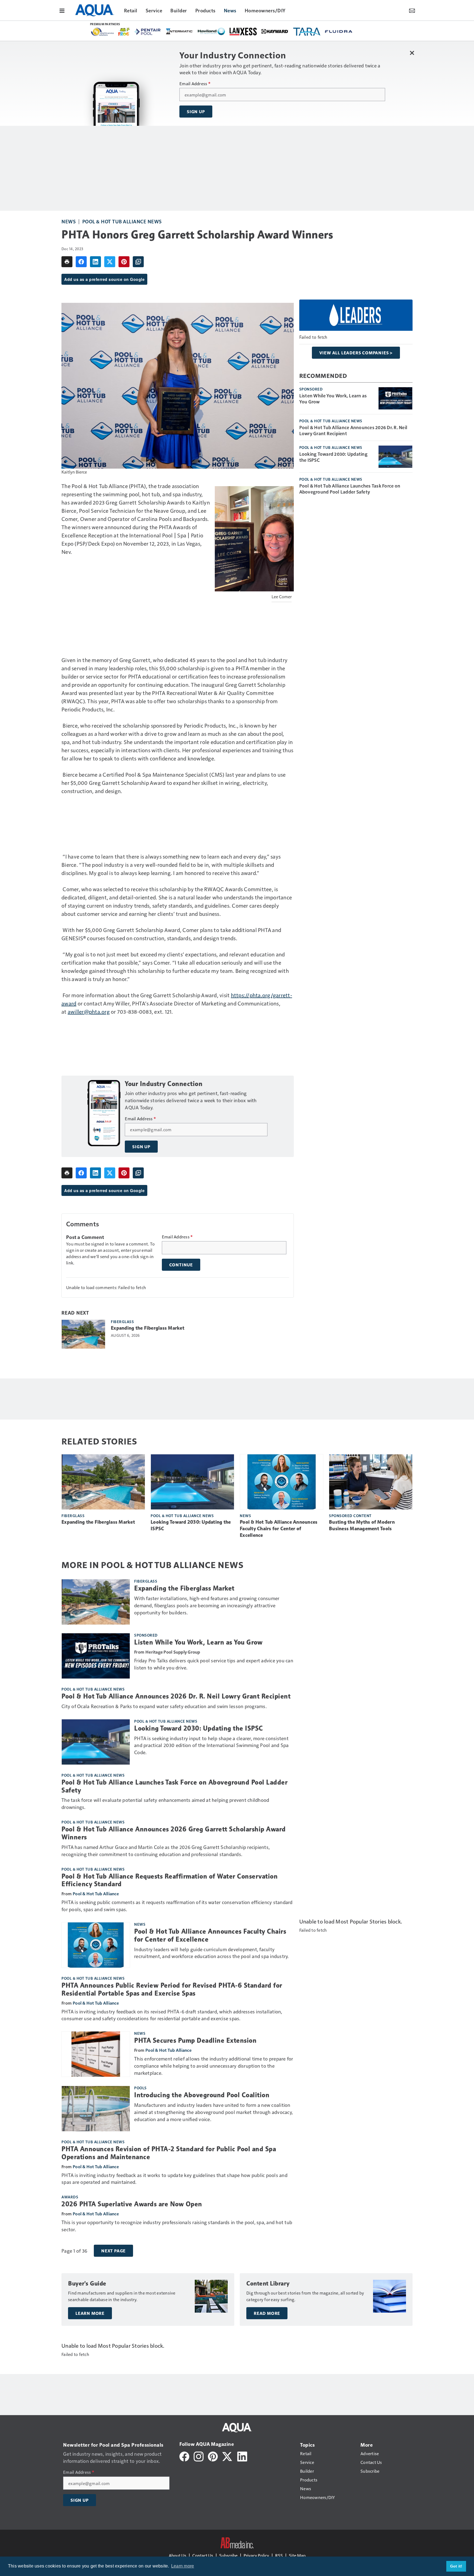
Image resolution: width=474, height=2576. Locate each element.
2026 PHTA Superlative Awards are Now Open (132, 2204)
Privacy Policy (256, 2555)
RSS (279, 2555)
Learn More (90, 2313)
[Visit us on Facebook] (184, 2456)
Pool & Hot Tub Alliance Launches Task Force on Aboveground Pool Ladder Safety (350, 489)
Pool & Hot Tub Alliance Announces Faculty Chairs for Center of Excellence (279, 1529)
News (69, 221)
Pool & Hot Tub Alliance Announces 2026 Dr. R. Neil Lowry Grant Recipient (353, 430)
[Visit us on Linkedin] (242, 2456)
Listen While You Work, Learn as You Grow (333, 398)
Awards (70, 2197)
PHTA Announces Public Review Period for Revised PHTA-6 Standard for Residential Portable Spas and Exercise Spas (172, 1989)
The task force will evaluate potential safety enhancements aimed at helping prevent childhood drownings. (165, 1803)
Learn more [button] (183, 2566)
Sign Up (196, 112)
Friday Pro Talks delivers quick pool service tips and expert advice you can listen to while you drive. (214, 1664)
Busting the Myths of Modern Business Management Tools (362, 1525)
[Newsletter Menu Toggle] (412, 10)
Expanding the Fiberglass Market (148, 1328)
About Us (177, 2555)
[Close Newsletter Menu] (412, 53)
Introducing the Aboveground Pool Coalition (202, 2095)
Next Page (113, 2251)
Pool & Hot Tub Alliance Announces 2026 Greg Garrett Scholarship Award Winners (174, 1833)
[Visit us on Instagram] (199, 2456)
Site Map (297, 2555)
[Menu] (62, 10)
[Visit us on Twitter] (228, 2456)
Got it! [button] (456, 2566)
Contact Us (203, 2555)
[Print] (67, 262)
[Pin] (124, 262)
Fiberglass (122, 1321)
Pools (140, 2088)
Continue (181, 1265)
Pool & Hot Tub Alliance (96, 1893)
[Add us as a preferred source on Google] (138, 262)
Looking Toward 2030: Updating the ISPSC (333, 457)
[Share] (81, 262)
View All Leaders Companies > (356, 353)
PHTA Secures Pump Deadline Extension (195, 2041)
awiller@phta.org (89, 1011)
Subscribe (228, 2555)
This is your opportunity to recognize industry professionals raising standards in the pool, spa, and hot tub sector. (177, 2226)
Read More (267, 2313)
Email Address (195, 84)
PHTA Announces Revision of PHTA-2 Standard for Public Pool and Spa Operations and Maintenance (169, 2153)
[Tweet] (110, 262)
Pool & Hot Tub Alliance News (122, 221)
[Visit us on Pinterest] (213, 2456)
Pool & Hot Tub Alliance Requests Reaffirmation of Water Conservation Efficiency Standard (170, 1880)
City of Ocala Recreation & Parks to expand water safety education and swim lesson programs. (164, 1706)
